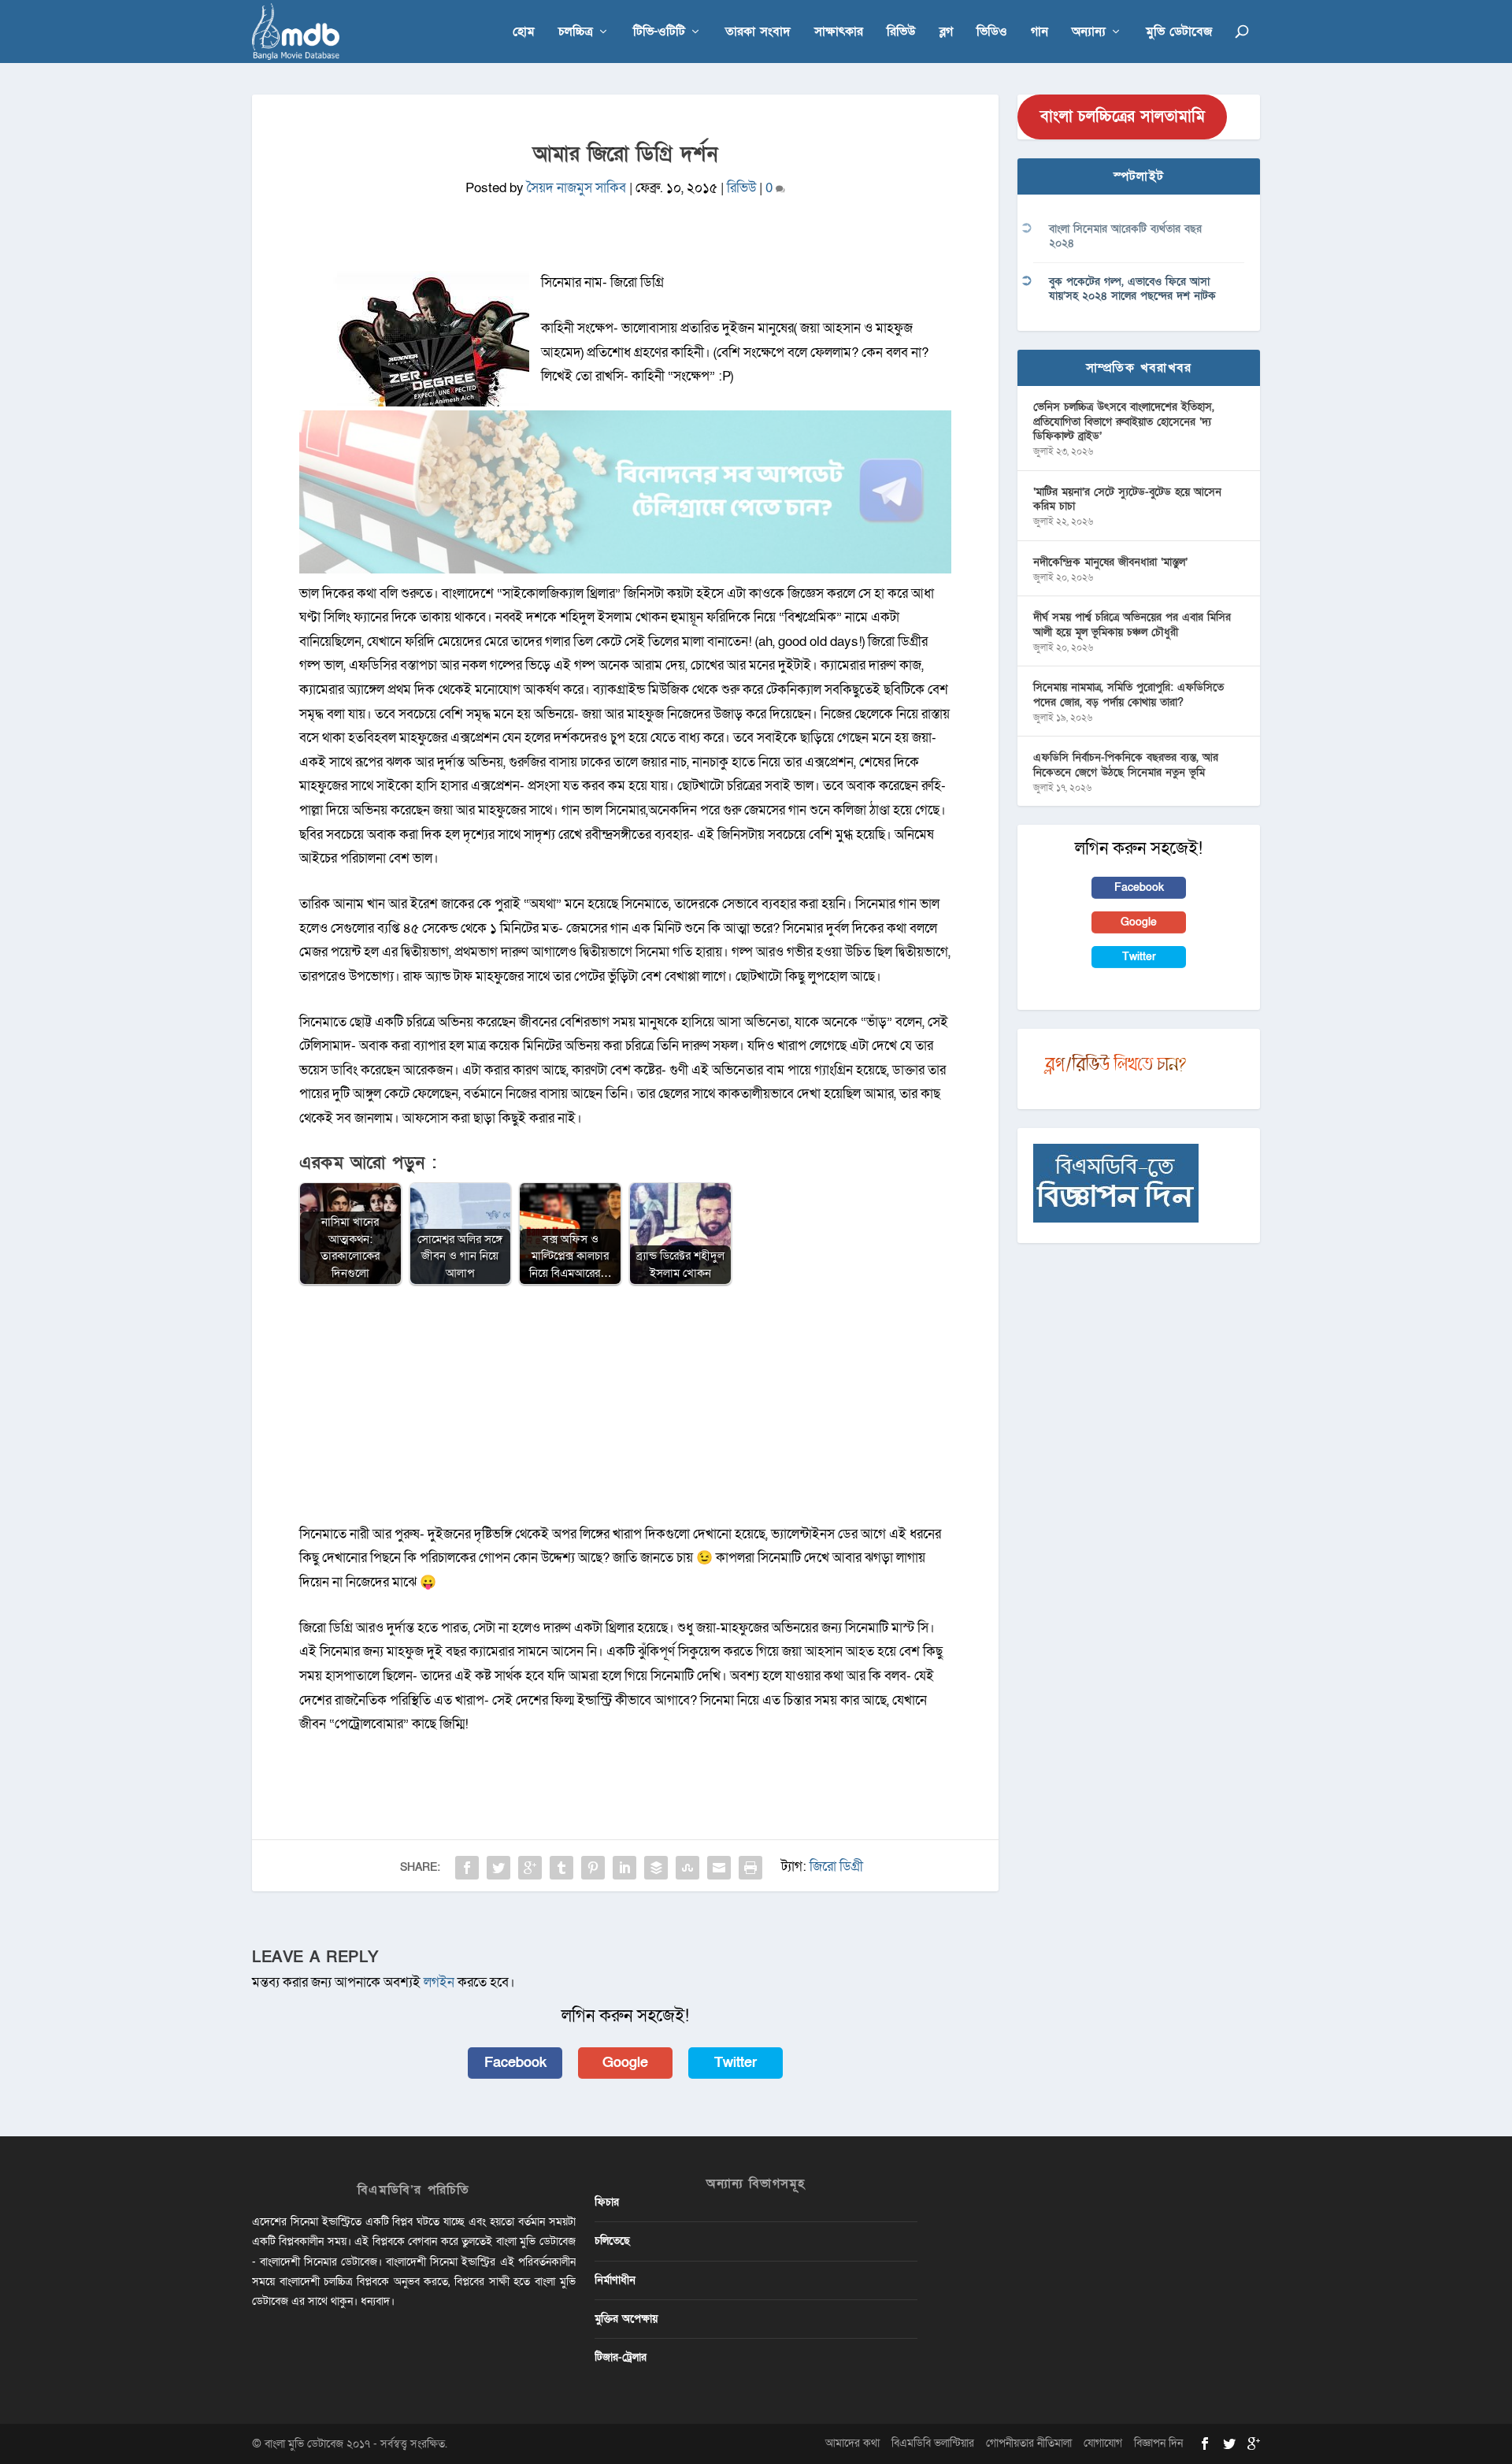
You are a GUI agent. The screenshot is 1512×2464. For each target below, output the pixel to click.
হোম (524, 33)
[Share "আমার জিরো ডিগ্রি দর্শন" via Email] (719, 1868)
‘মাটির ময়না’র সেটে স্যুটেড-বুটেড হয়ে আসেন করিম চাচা (1127, 499)
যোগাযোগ (1103, 2443)
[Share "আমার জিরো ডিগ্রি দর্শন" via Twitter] (498, 1868)
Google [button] (625, 2063)
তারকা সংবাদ (758, 33)
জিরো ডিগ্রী (836, 1867)
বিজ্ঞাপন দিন (1158, 2443)
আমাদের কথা (852, 2443)
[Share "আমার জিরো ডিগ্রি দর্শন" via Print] (750, 1868)
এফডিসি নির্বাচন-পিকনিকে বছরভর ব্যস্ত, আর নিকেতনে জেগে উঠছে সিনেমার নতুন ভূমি (1126, 764)
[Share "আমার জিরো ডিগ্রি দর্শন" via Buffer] (656, 1868)
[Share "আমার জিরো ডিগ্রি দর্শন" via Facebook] (467, 1868)
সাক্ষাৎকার (839, 33)
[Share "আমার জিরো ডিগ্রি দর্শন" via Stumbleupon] (687, 1868)
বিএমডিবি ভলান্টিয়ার (933, 2443)
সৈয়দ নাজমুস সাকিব (576, 188)
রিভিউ (901, 33)
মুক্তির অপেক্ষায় (626, 2319)
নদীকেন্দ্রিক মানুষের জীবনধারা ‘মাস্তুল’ (1110, 562)
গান (1039, 33)
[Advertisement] (625, 1412)
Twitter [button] (736, 2063)
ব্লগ (946, 33)
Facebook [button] (515, 2063)
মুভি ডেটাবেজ (1179, 33)
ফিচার (607, 2202)
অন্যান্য (1089, 33)
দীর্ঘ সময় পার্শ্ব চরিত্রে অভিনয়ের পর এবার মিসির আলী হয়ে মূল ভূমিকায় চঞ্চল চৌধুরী (1132, 624)
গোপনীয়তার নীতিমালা (1029, 2443)
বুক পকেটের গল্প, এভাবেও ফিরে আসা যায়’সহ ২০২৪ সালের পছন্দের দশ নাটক (1132, 289)
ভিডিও (992, 33)
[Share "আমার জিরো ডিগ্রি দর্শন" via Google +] (530, 1868)
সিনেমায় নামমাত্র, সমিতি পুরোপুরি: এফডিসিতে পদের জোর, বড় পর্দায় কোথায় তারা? (1128, 694)
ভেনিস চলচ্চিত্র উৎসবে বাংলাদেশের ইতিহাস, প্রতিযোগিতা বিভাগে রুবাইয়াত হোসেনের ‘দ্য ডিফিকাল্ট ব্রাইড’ (1124, 421)
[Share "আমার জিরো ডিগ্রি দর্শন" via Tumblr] (561, 1868)
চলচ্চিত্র (576, 33)
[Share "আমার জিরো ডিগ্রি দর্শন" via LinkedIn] (624, 1868)
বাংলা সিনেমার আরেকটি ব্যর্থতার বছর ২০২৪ (1125, 236)
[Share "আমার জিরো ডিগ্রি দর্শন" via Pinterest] (593, 1868)
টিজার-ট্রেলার (621, 2357)
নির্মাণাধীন (615, 2280)
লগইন (439, 1982)
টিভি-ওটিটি (659, 33)
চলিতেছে (612, 2241)
